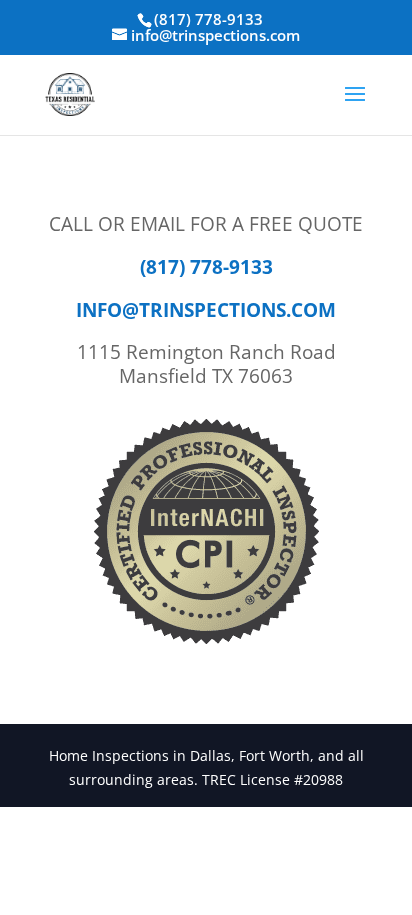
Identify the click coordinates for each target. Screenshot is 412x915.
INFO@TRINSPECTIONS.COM (206, 310)
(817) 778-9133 (208, 19)
